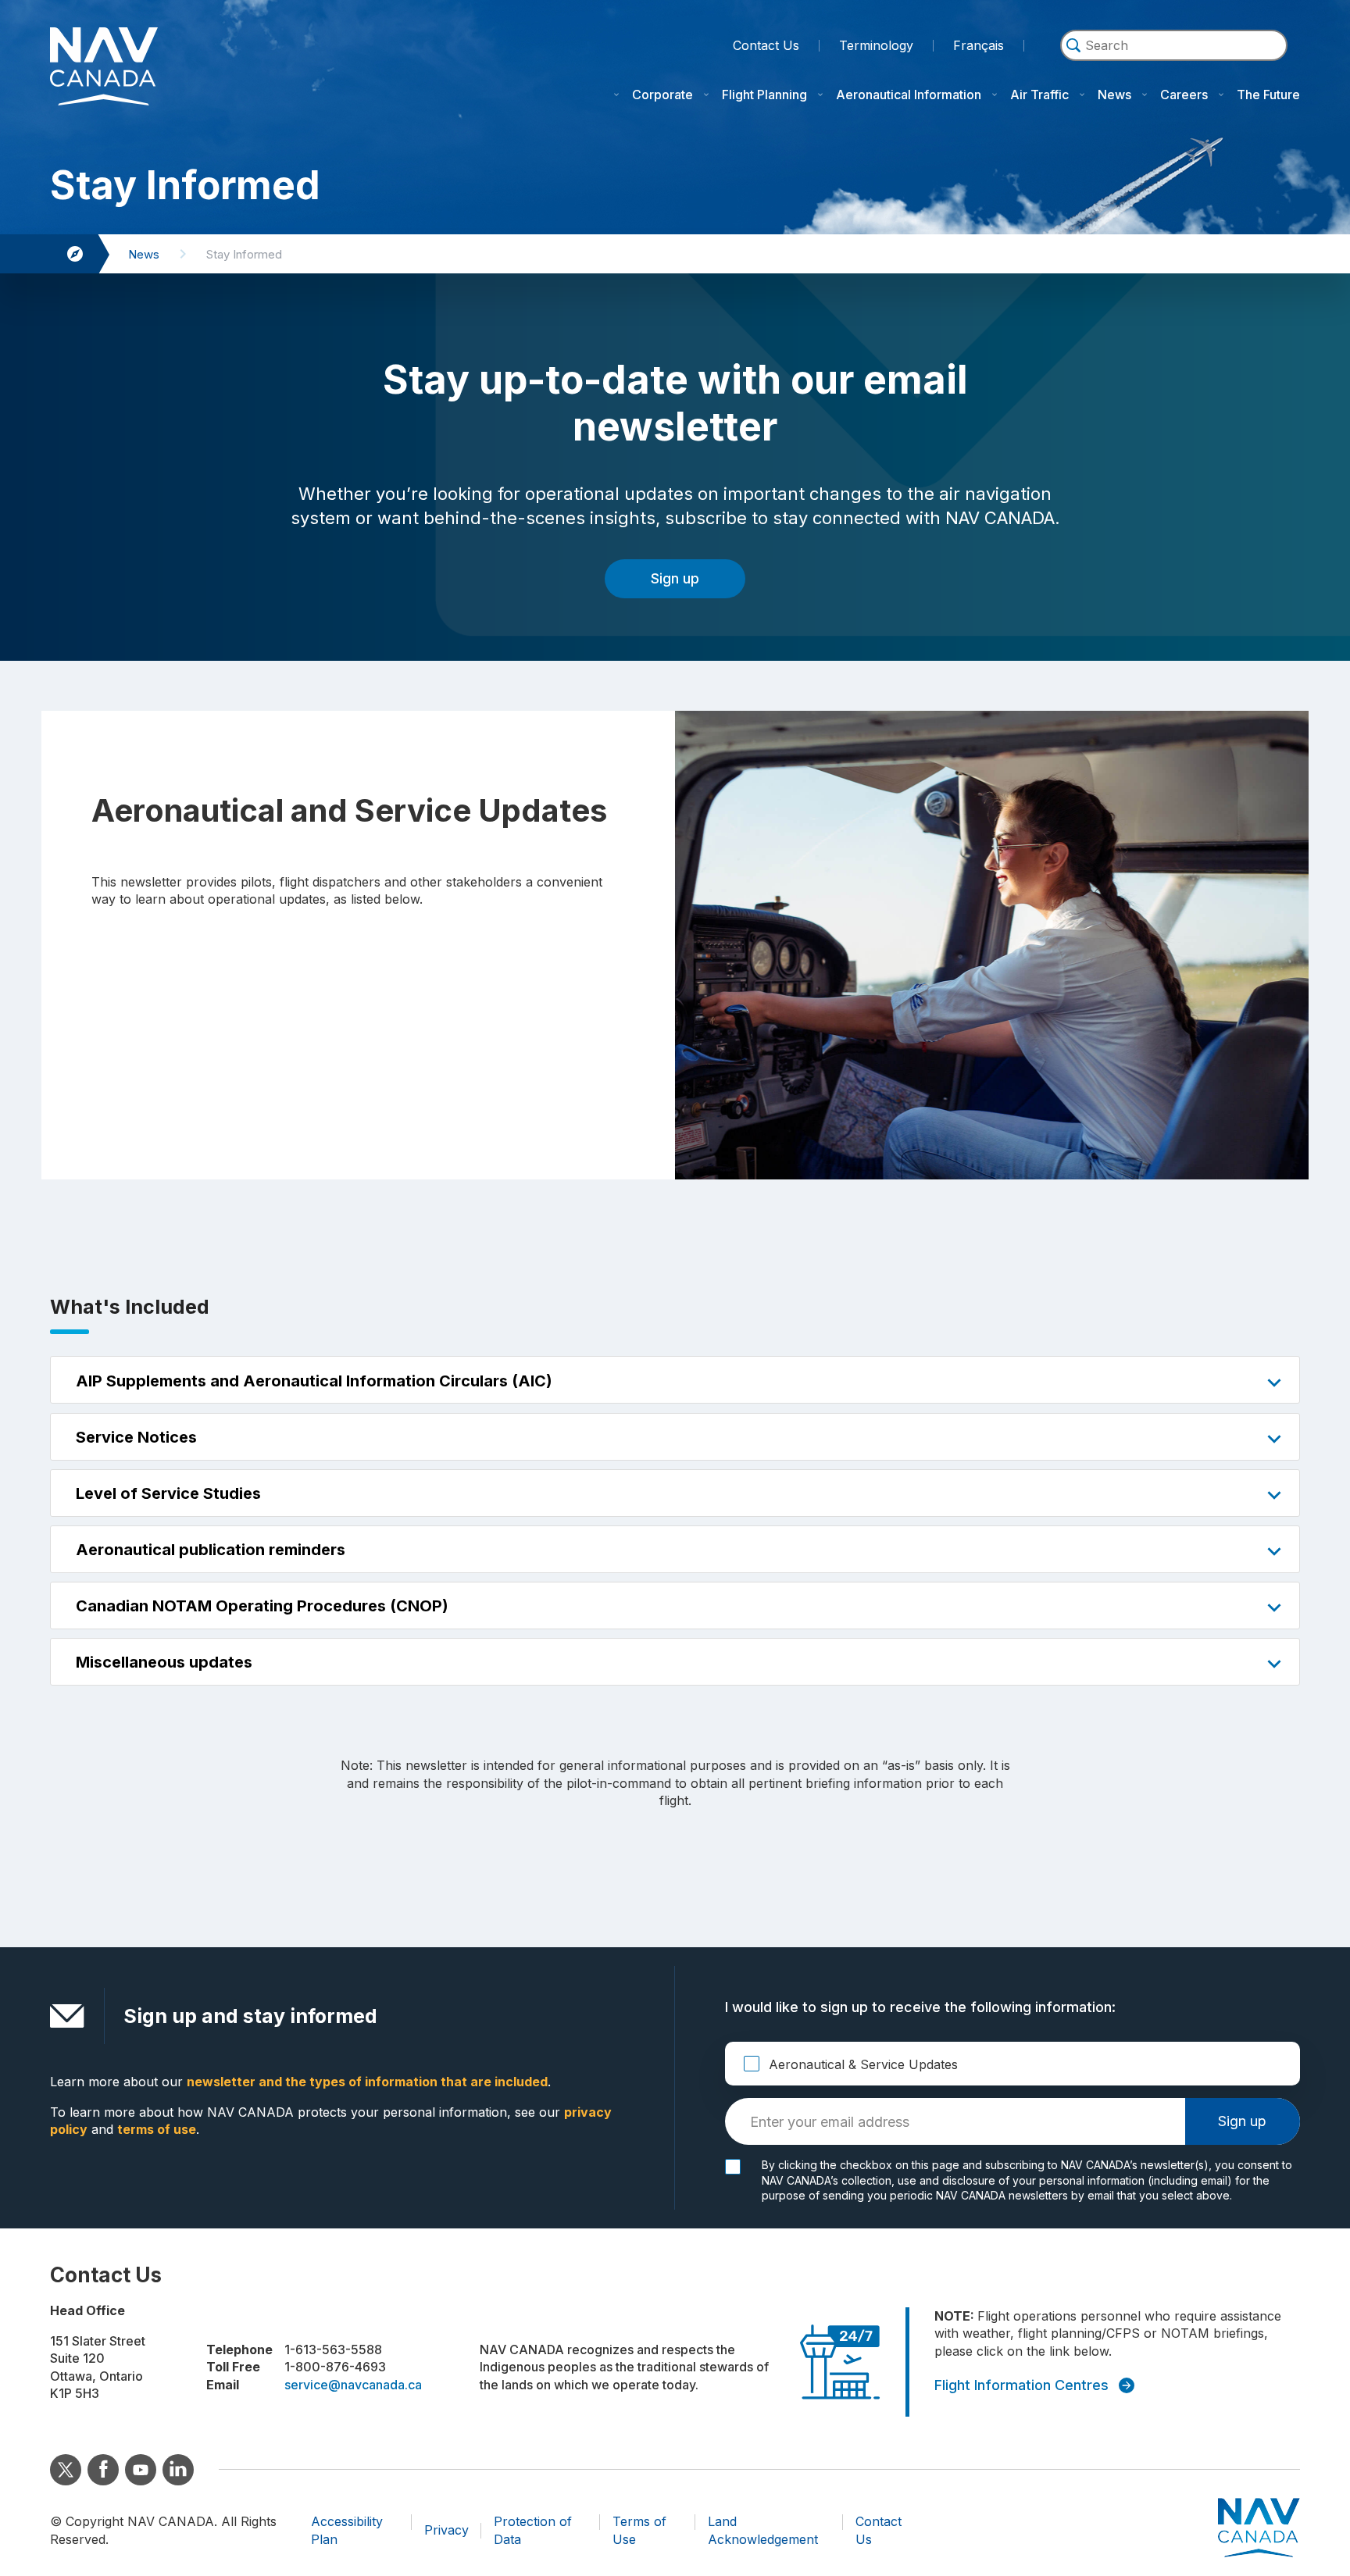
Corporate (662, 95)
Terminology (876, 44)
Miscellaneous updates (164, 1662)
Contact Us (766, 45)
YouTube (141, 2470)
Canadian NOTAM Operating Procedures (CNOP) (262, 1606)
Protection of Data (533, 2530)
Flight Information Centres (1021, 2385)
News (1114, 95)
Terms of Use (639, 2530)
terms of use (157, 2129)
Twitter (66, 2470)
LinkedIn (178, 2470)
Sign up (675, 578)
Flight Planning (764, 95)
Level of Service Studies (168, 1493)
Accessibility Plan (347, 2530)
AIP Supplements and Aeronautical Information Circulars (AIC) (314, 1381)
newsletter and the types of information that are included (367, 2082)
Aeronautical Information (909, 95)
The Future (1268, 95)
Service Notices (136, 1437)
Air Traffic (1039, 95)
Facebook (103, 2470)
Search (1174, 68)
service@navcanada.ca (353, 2385)
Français (979, 45)
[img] (1073, 45)
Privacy (446, 2530)
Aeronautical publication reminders (211, 1550)
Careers (1184, 95)
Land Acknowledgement (763, 2530)
